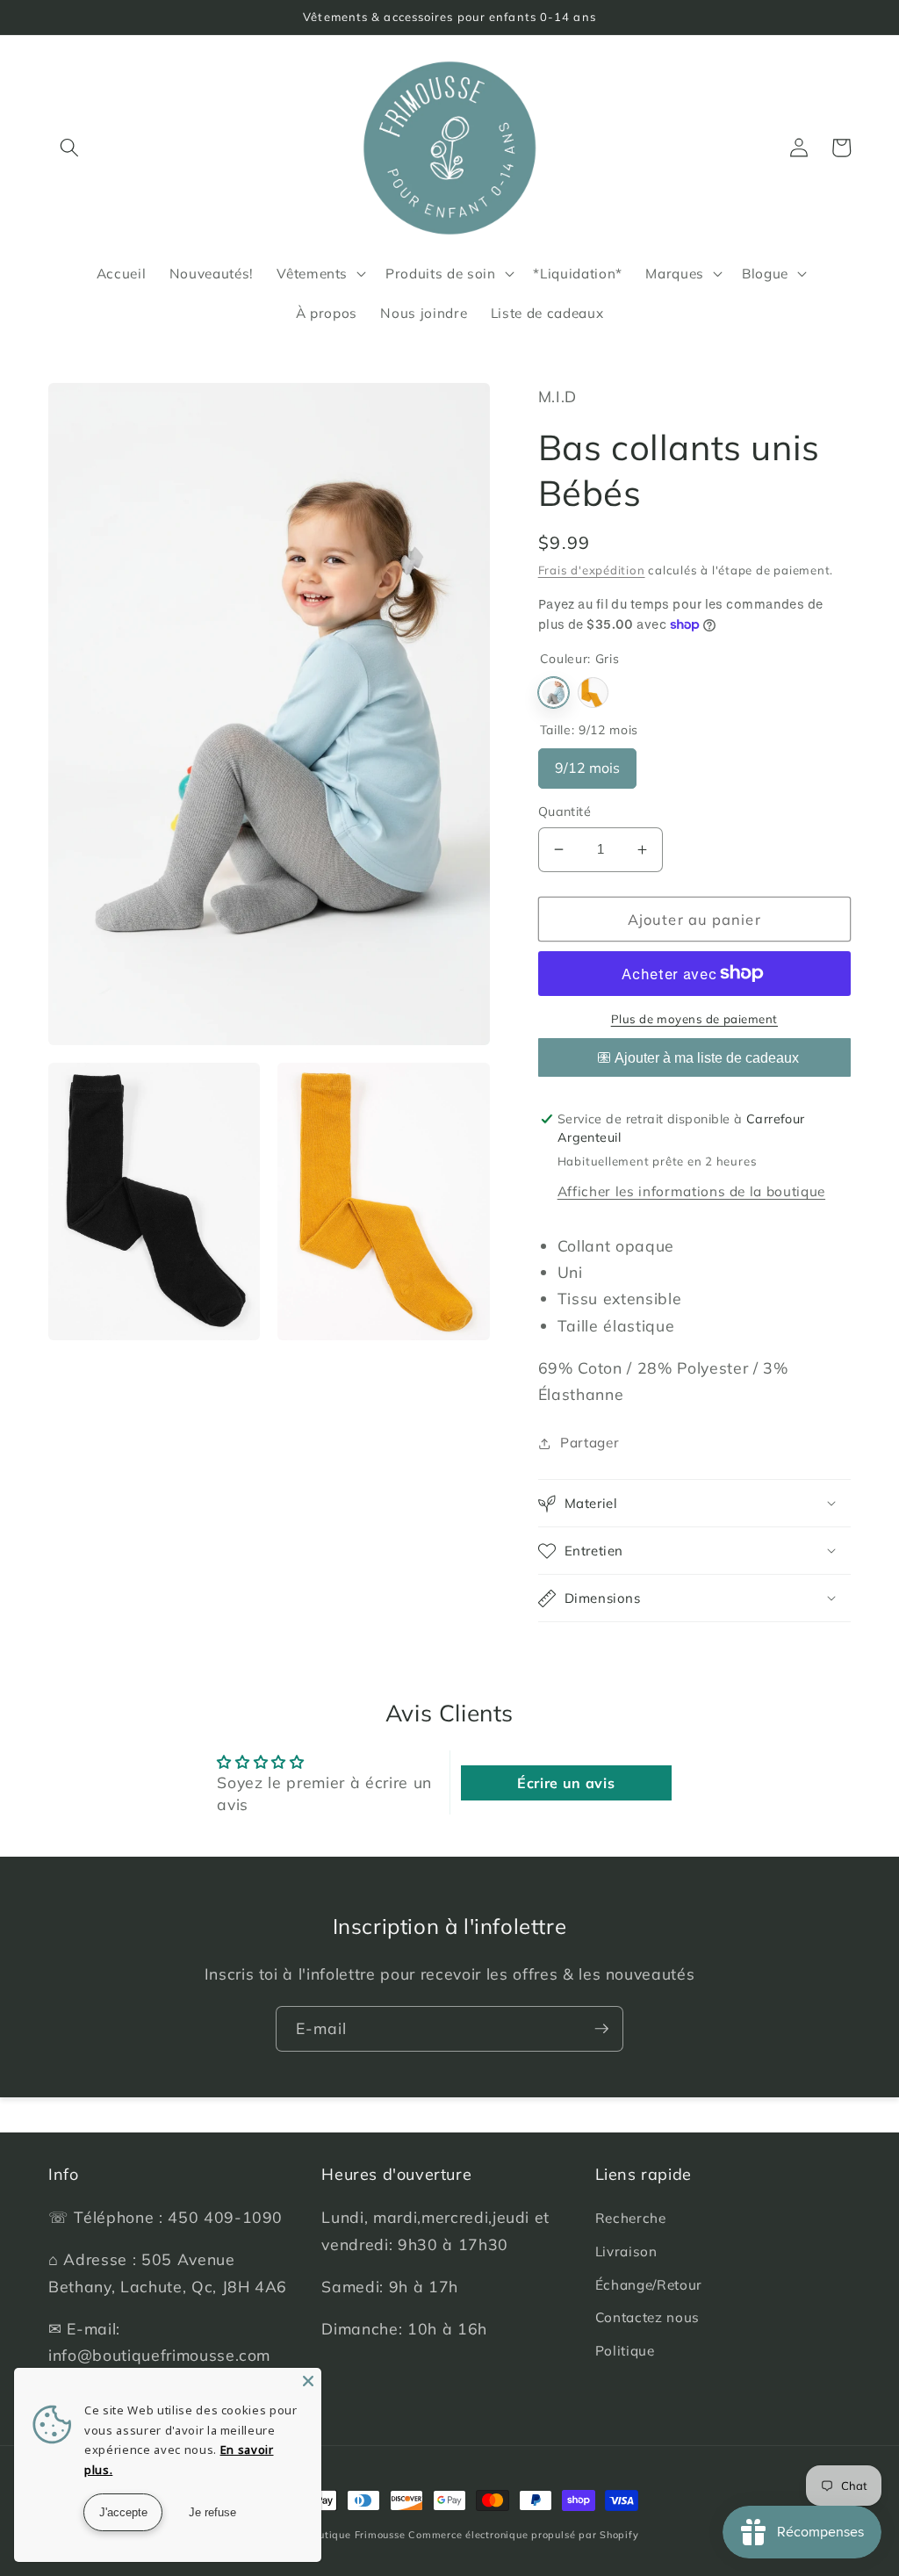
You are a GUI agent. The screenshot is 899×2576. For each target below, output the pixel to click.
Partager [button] (590, 1443)
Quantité (565, 812)
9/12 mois (587, 762)
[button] (69, 148)
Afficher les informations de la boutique (691, 1191)
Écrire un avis (566, 1783)
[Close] (308, 2381)
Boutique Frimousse (358, 2535)
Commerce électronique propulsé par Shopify (523, 2535)
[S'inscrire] (601, 2029)
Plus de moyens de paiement (694, 1019)
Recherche (631, 2218)
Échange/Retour (649, 2285)
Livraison (626, 2251)
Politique (625, 2351)
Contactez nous (647, 2317)
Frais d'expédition (592, 570)
